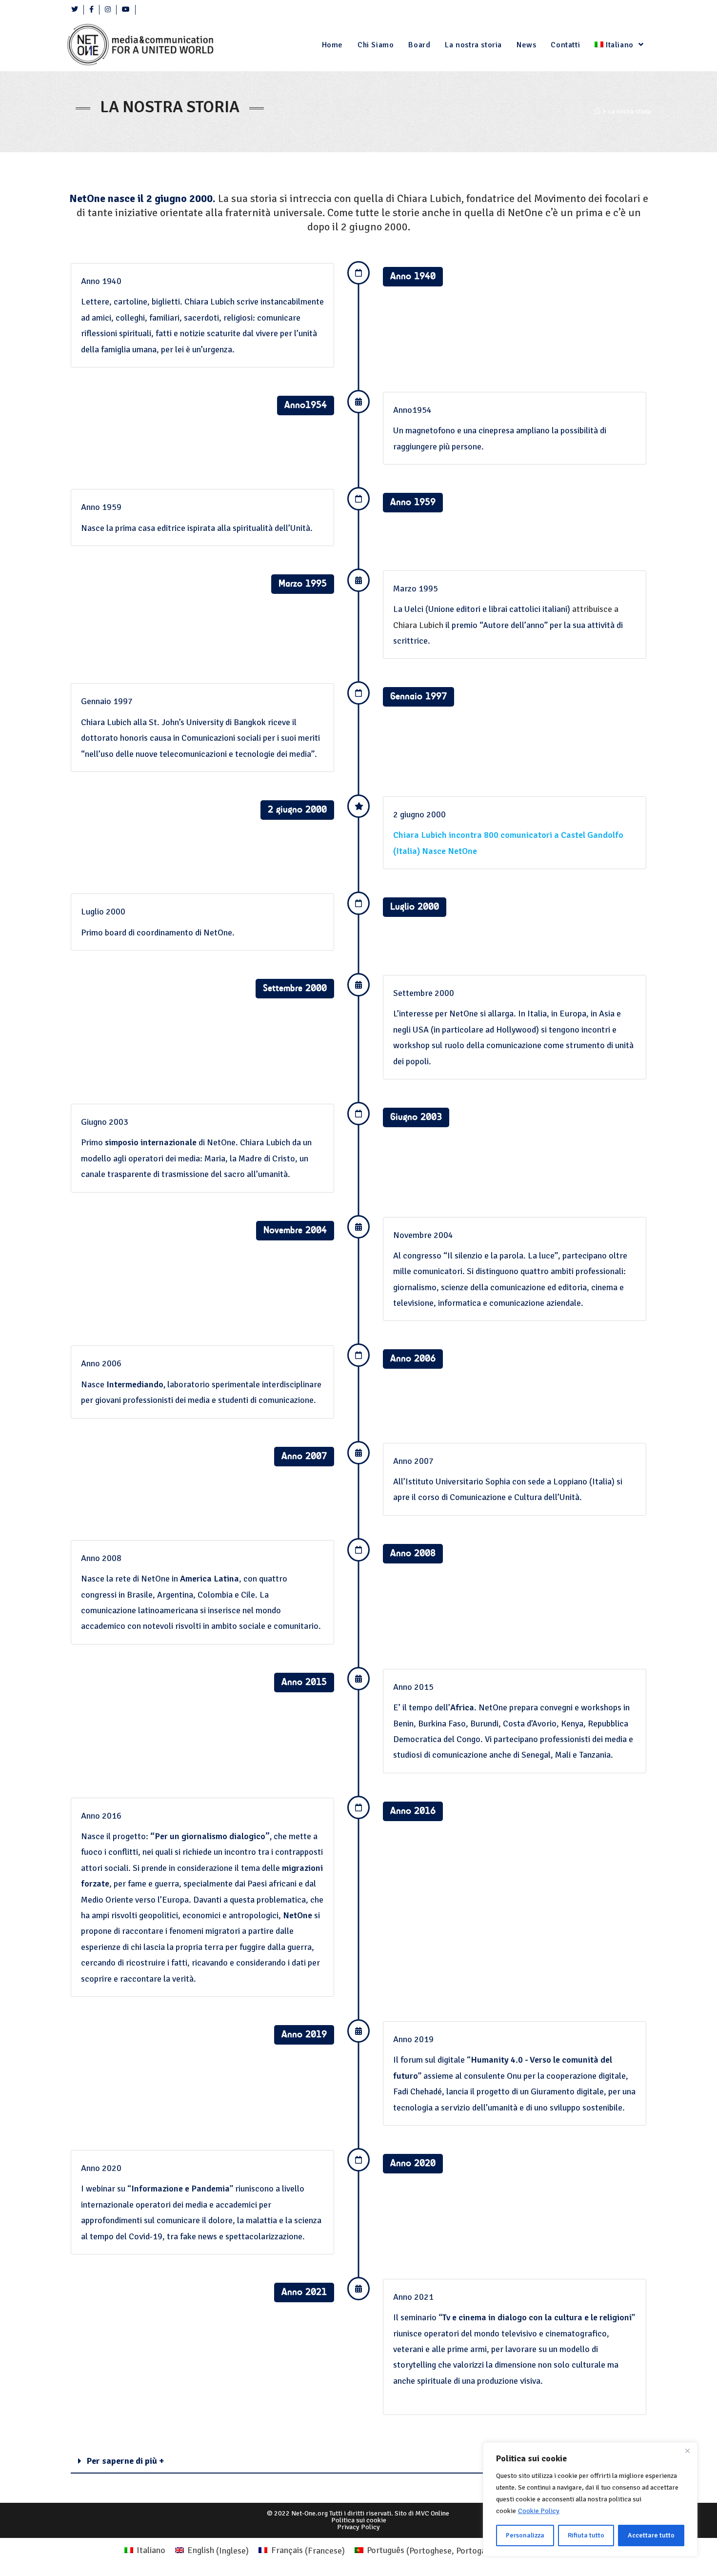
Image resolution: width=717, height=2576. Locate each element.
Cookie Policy (539, 2511)
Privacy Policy (358, 2527)
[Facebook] (92, 10)
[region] (590, 2499)
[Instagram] (108, 10)
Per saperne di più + (125, 2461)
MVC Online (432, 2513)
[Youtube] (126, 10)
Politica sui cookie (359, 2520)
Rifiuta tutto (586, 2535)
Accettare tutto (651, 2535)
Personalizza (525, 2535)
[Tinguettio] (75, 10)
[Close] (687, 2451)
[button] (358, 2461)
